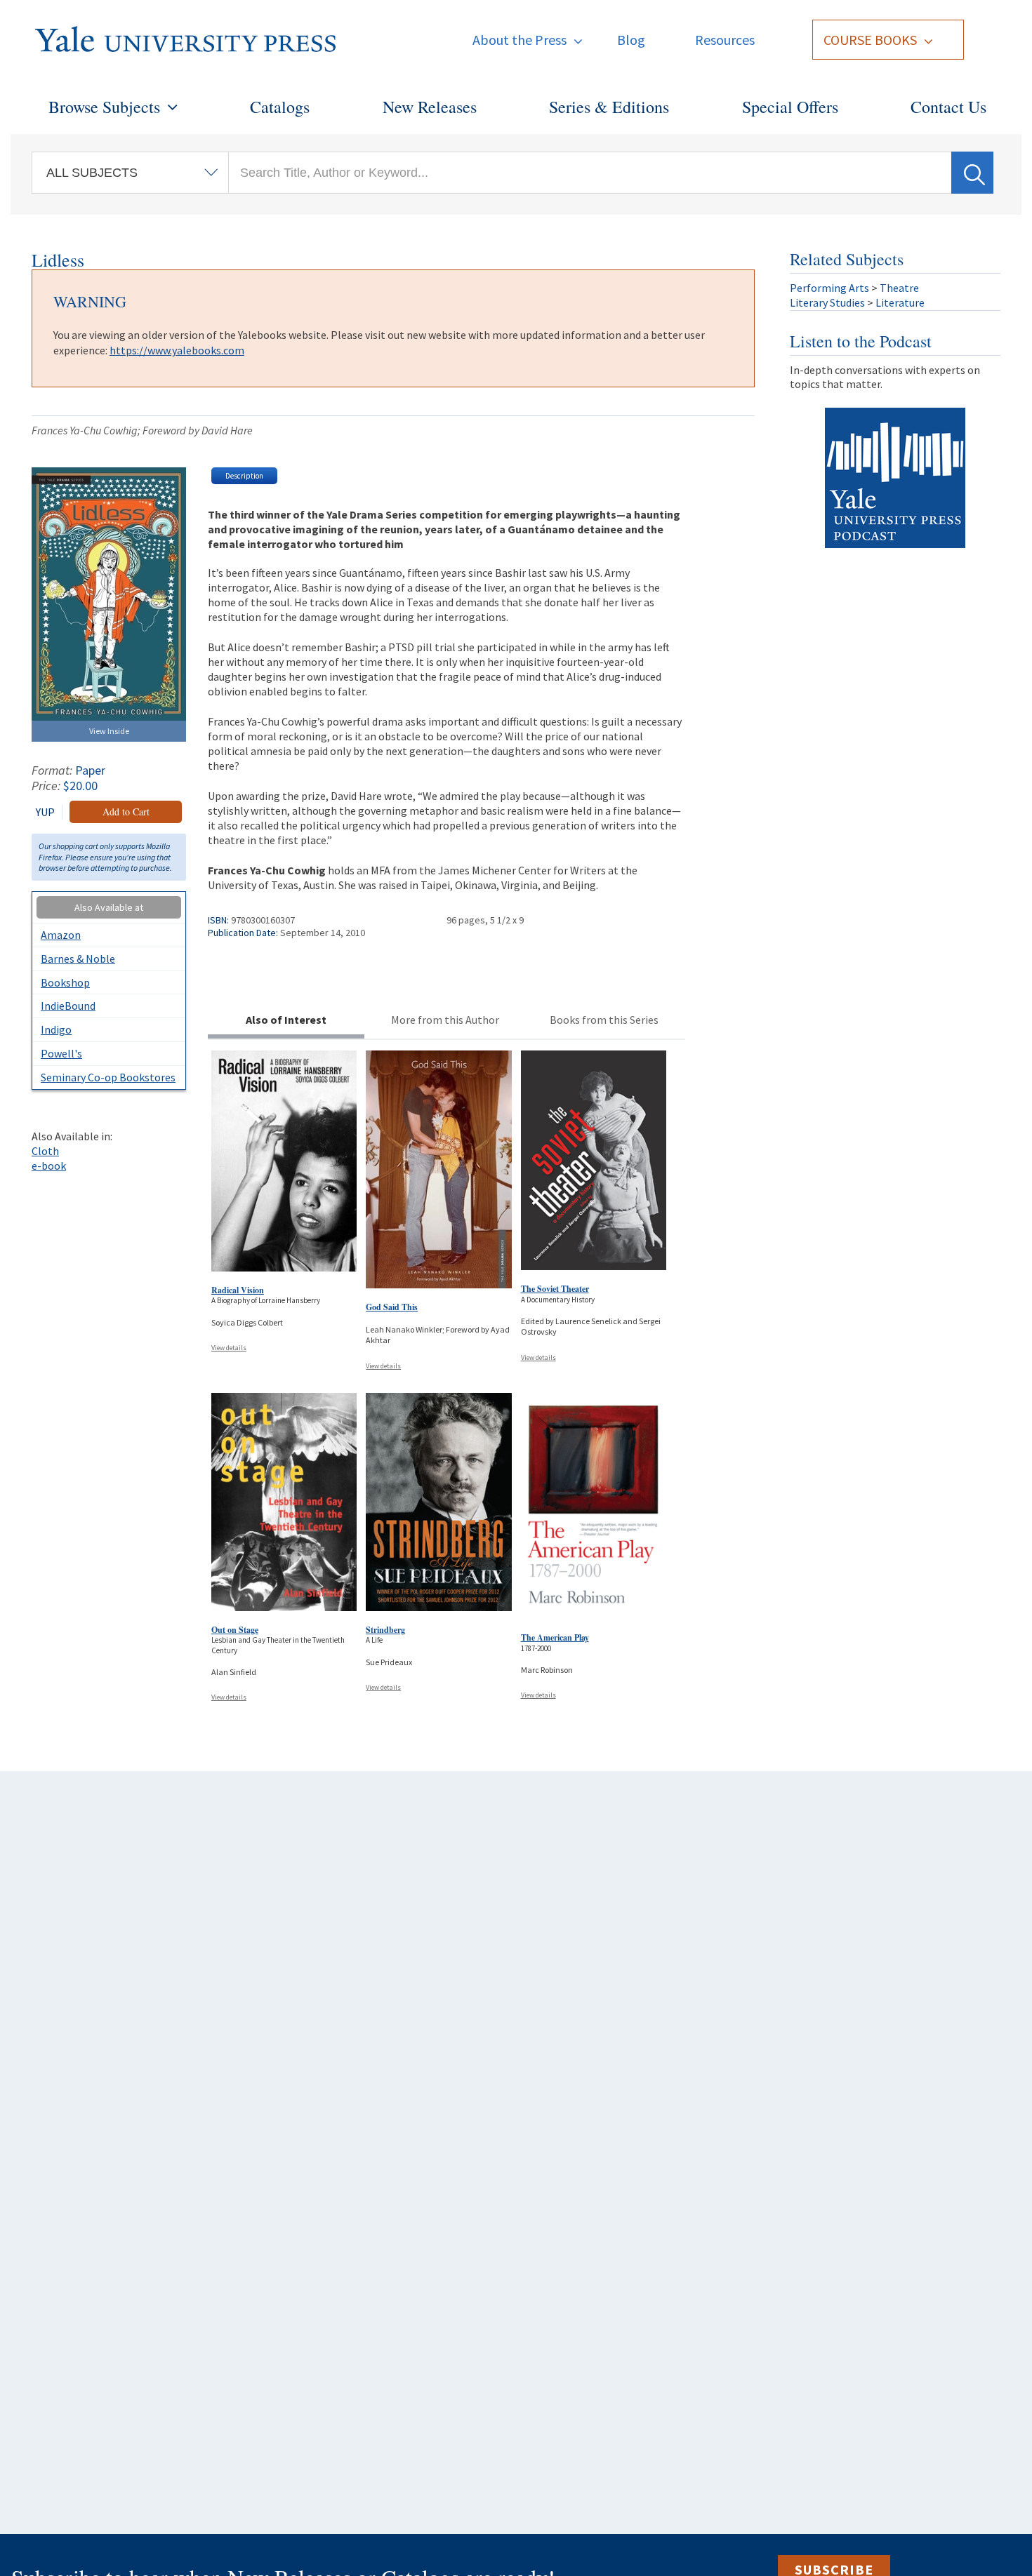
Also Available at (109, 907)
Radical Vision (238, 1290)
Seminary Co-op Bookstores (108, 1077)
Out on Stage (235, 1630)
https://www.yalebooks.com (177, 350)
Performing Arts (829, 288)
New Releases (430, 107)
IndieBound (68, 1006)
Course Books (870, 40)
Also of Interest (286, 1020)
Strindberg (385, 1630)
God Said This (392, 1307)
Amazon (61, 935)
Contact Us (948, 107)
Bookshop (65, 982)
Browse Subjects (104, 107)
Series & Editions (609, 107)
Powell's (61, 1053)
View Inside (109, 731)
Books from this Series (604, 1020)
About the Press (520, 40)
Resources (725, 40)
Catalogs (280, 107)
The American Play (555, 1637)
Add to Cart (126, 812)
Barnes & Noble (78, 959)
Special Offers (790, 107)
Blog (631, 40)
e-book (49, 1166)
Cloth (45, 1151)
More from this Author (445, 1020)
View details (229, 1348)
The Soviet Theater (555, 1289)
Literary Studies (827, 302)
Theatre (899, 288)
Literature (900, 302)
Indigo (56, 1029)
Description (244, 476)
